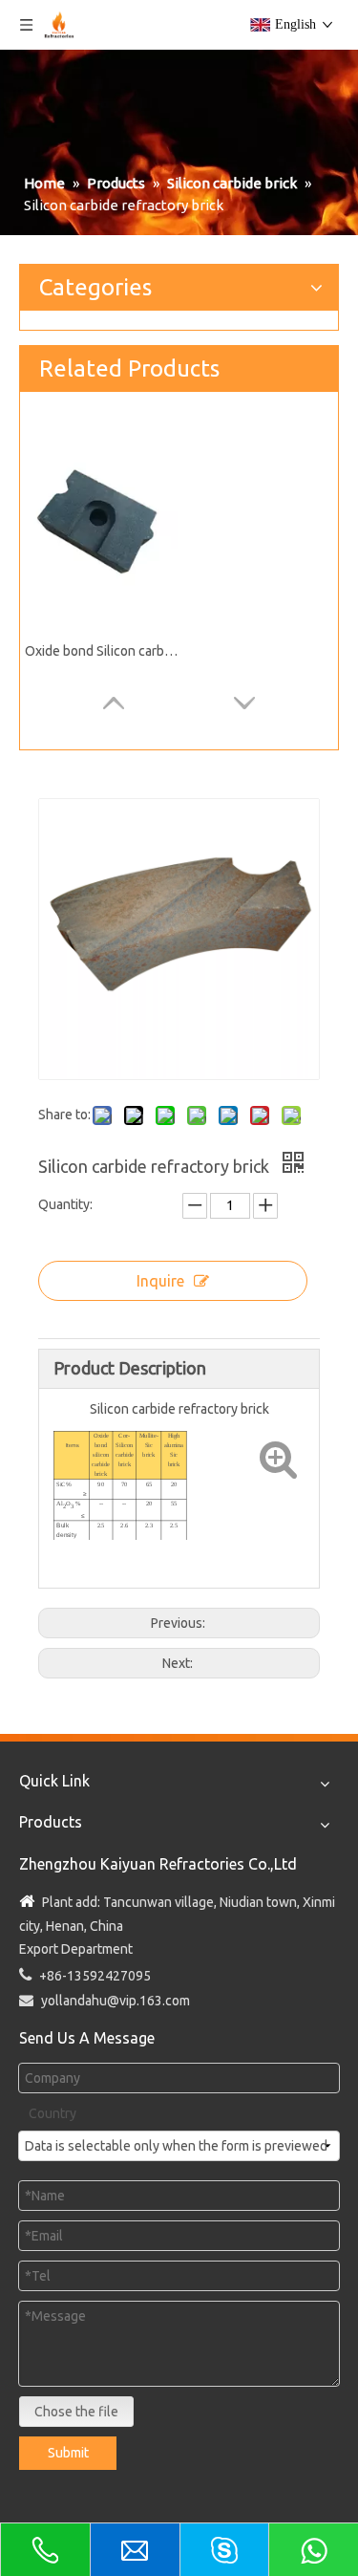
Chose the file (76, 2412)
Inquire (160, 1281)
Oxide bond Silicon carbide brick (101, 651)
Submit (68, 2453)
